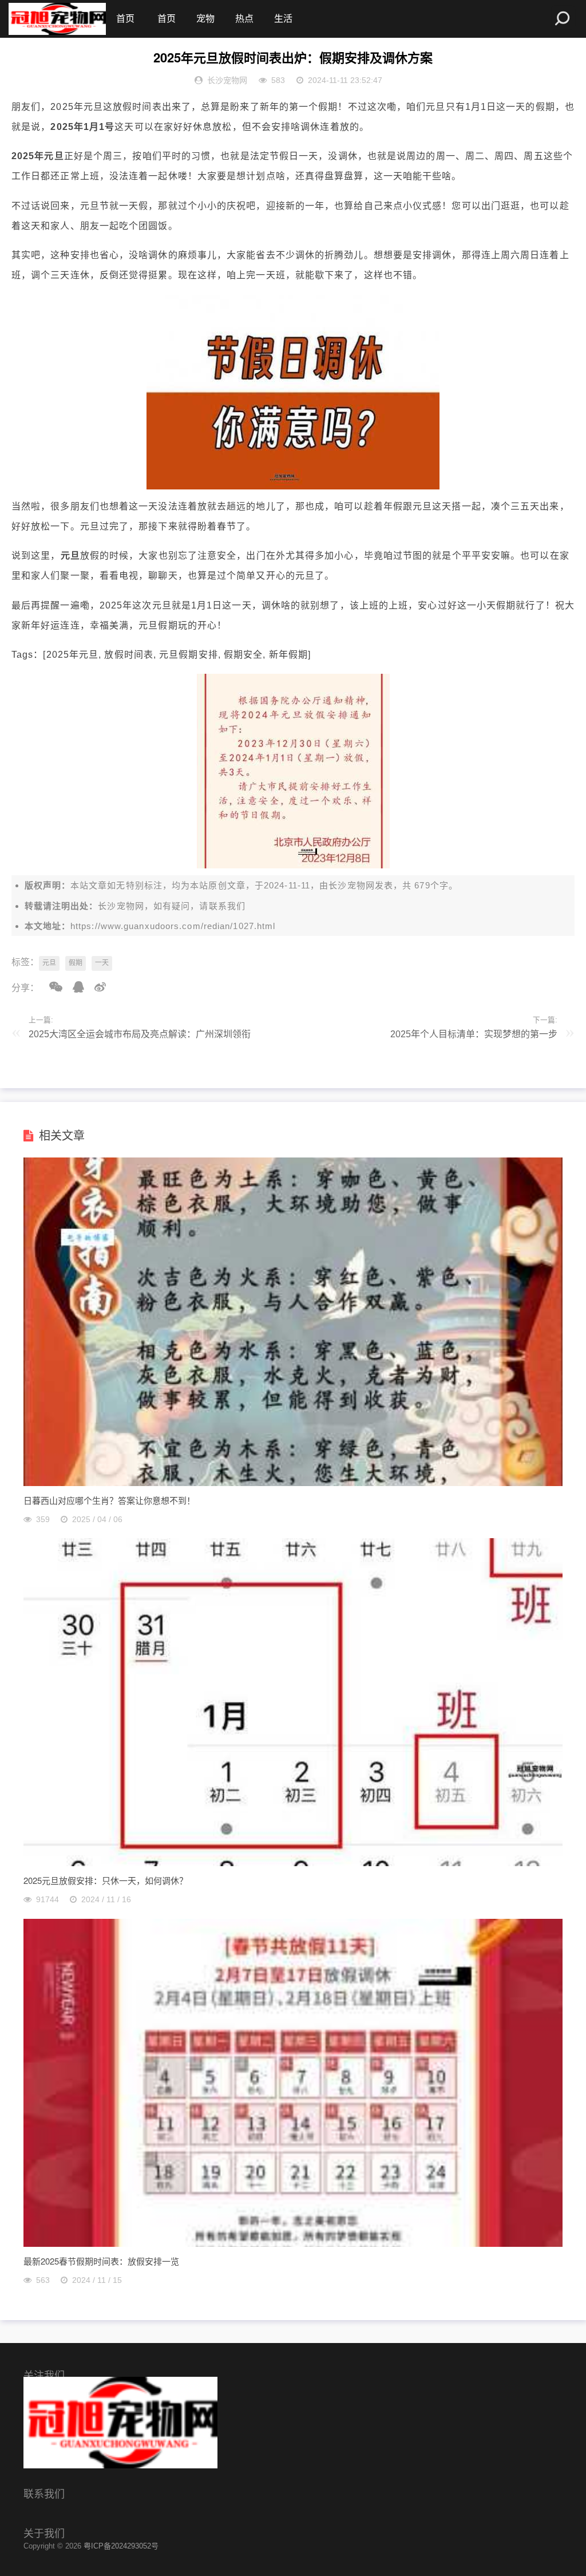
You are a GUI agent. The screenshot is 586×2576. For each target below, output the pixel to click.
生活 (283, 19)
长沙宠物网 (352, 885)
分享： (25, 988)
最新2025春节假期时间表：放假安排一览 (101, 2261)
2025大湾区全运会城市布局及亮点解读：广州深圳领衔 (140, 1034)
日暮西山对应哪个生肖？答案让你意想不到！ (109, 1500)
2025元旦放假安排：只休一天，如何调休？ (106, 1880)
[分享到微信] (52, 987)
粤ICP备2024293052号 (121, 2546)
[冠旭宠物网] (57, 19)
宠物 (205, 19)
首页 (125, 19)
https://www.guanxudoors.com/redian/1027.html (173, 926)
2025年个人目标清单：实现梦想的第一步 (474, 1034)
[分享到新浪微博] (96, 987)
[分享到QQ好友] (74, 987)
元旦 (49, 963)
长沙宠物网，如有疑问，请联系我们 (172, 906)
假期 (76, 963)
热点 (244, 19)
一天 (102, 963)
